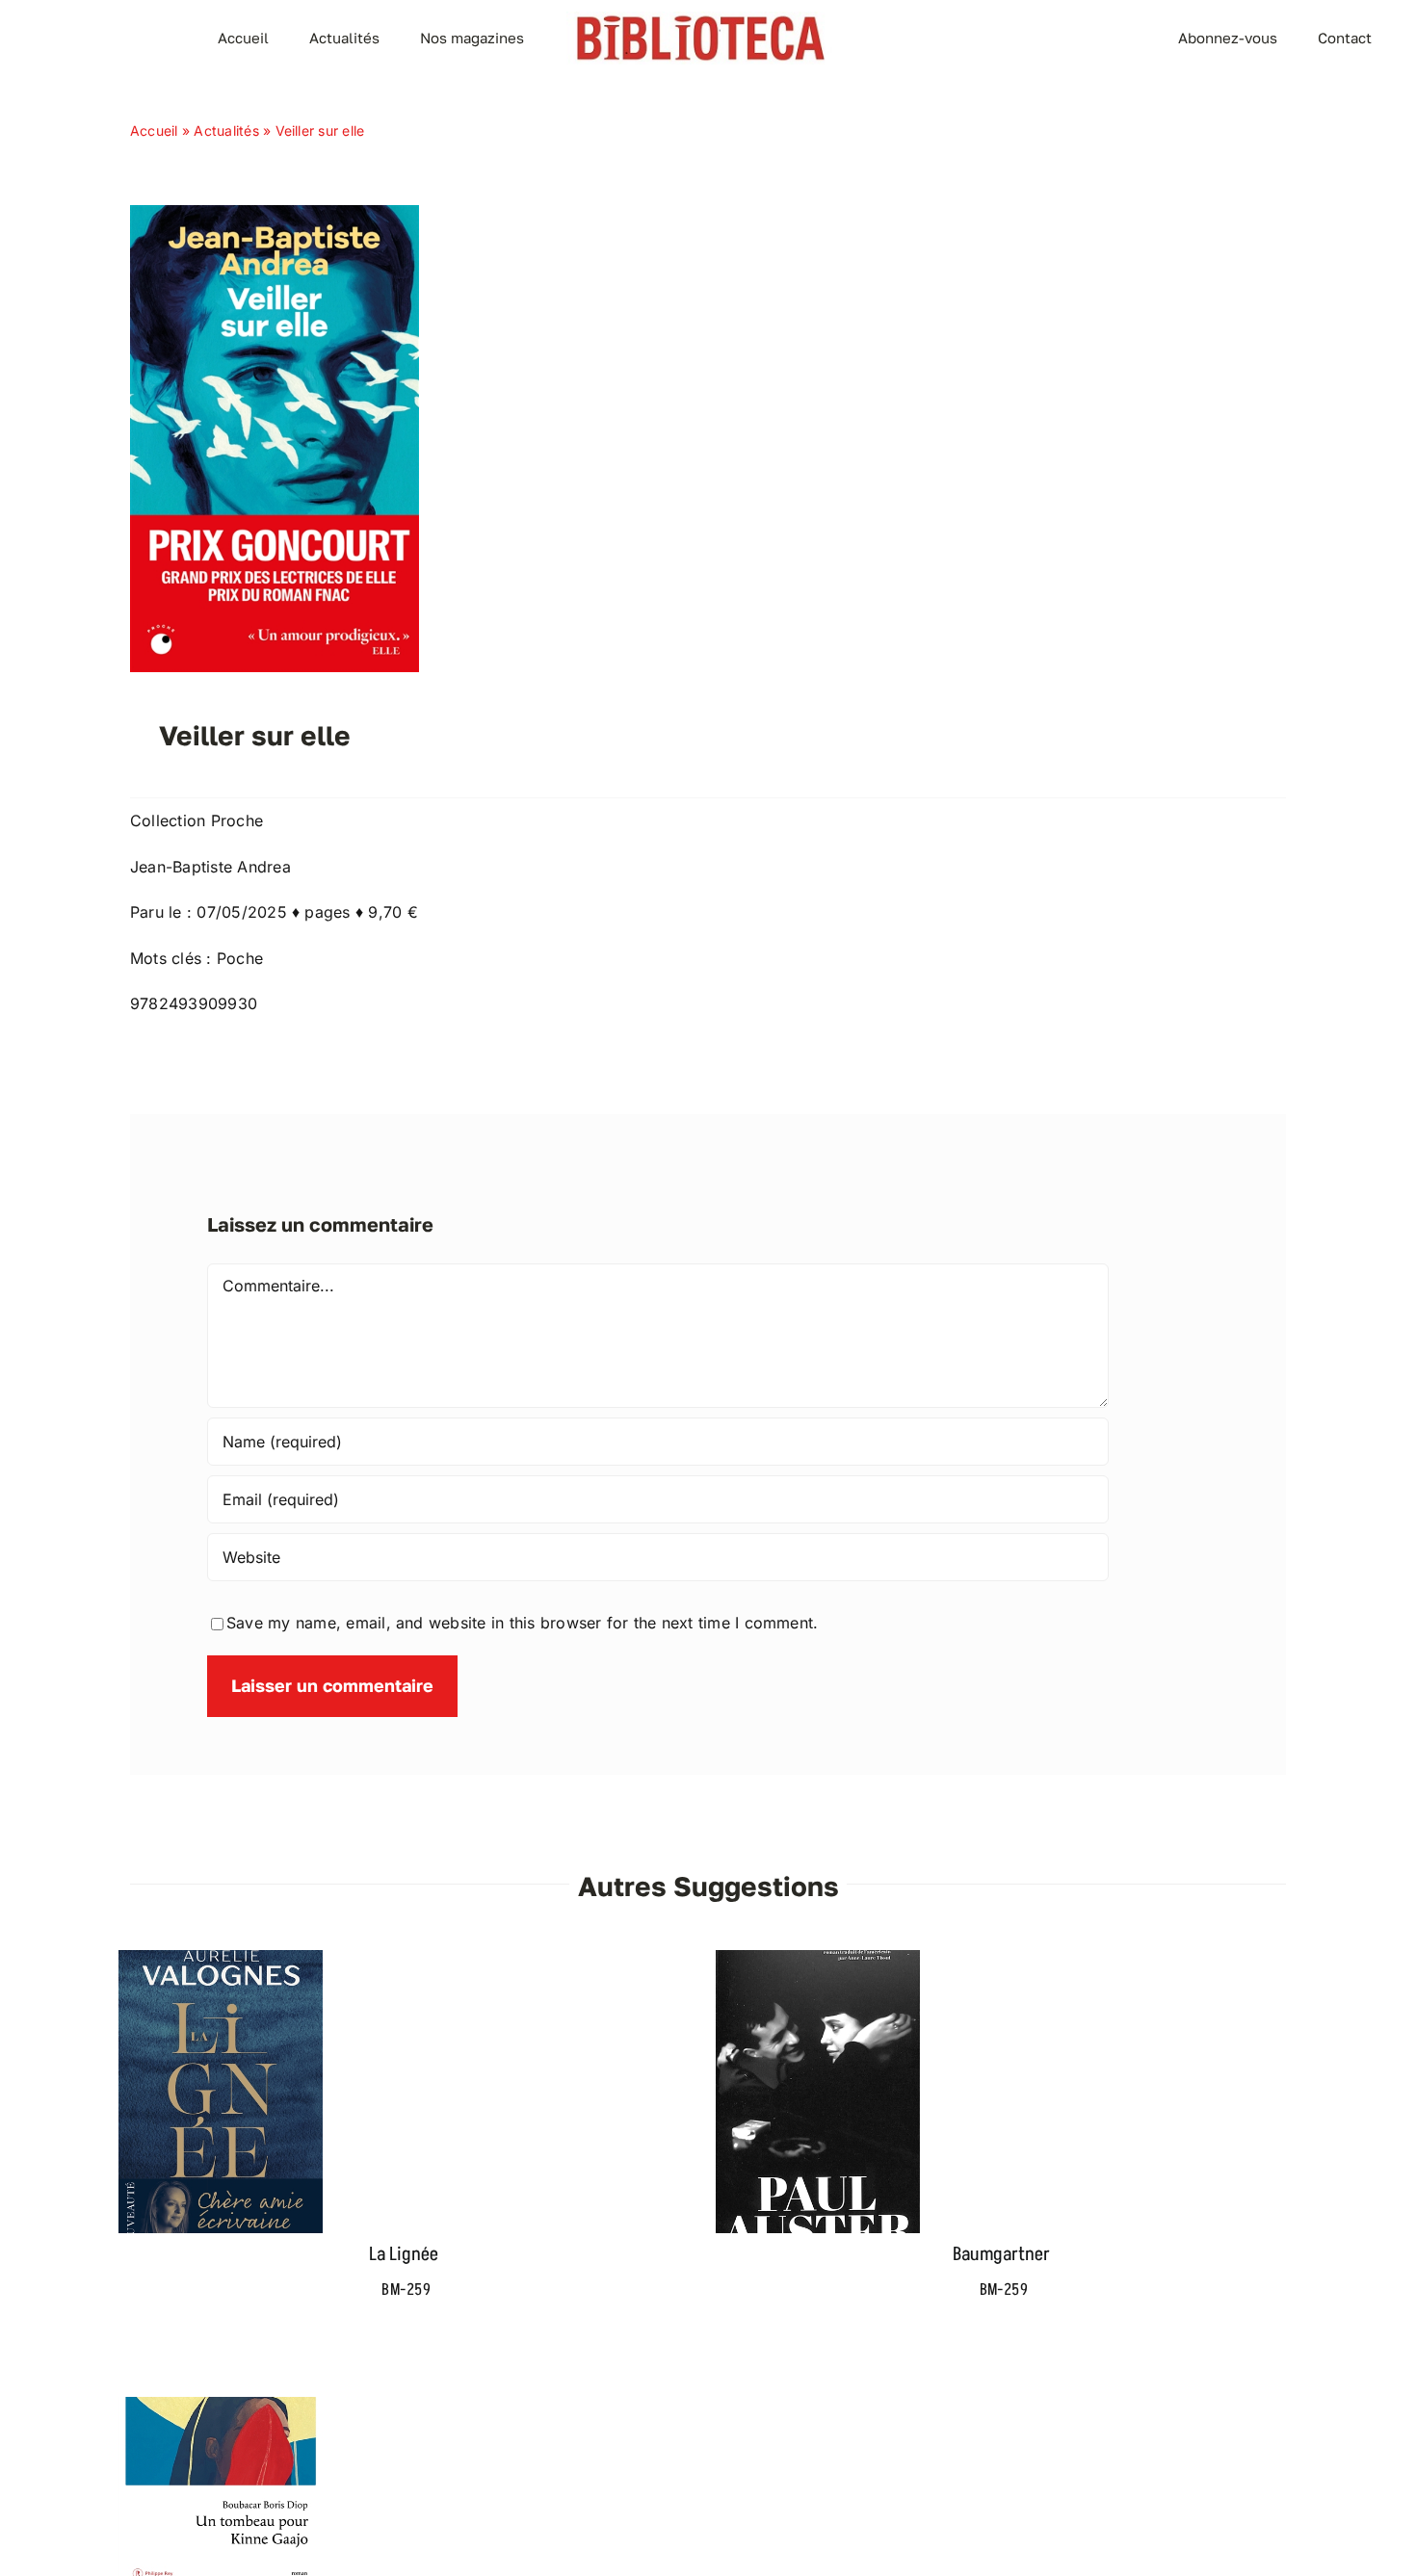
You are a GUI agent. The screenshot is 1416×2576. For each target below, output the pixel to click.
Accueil (154, 130)
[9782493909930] (275, 213)
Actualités (226, 130)
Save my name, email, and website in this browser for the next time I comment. (522, 1623)
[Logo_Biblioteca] (700, 19)
